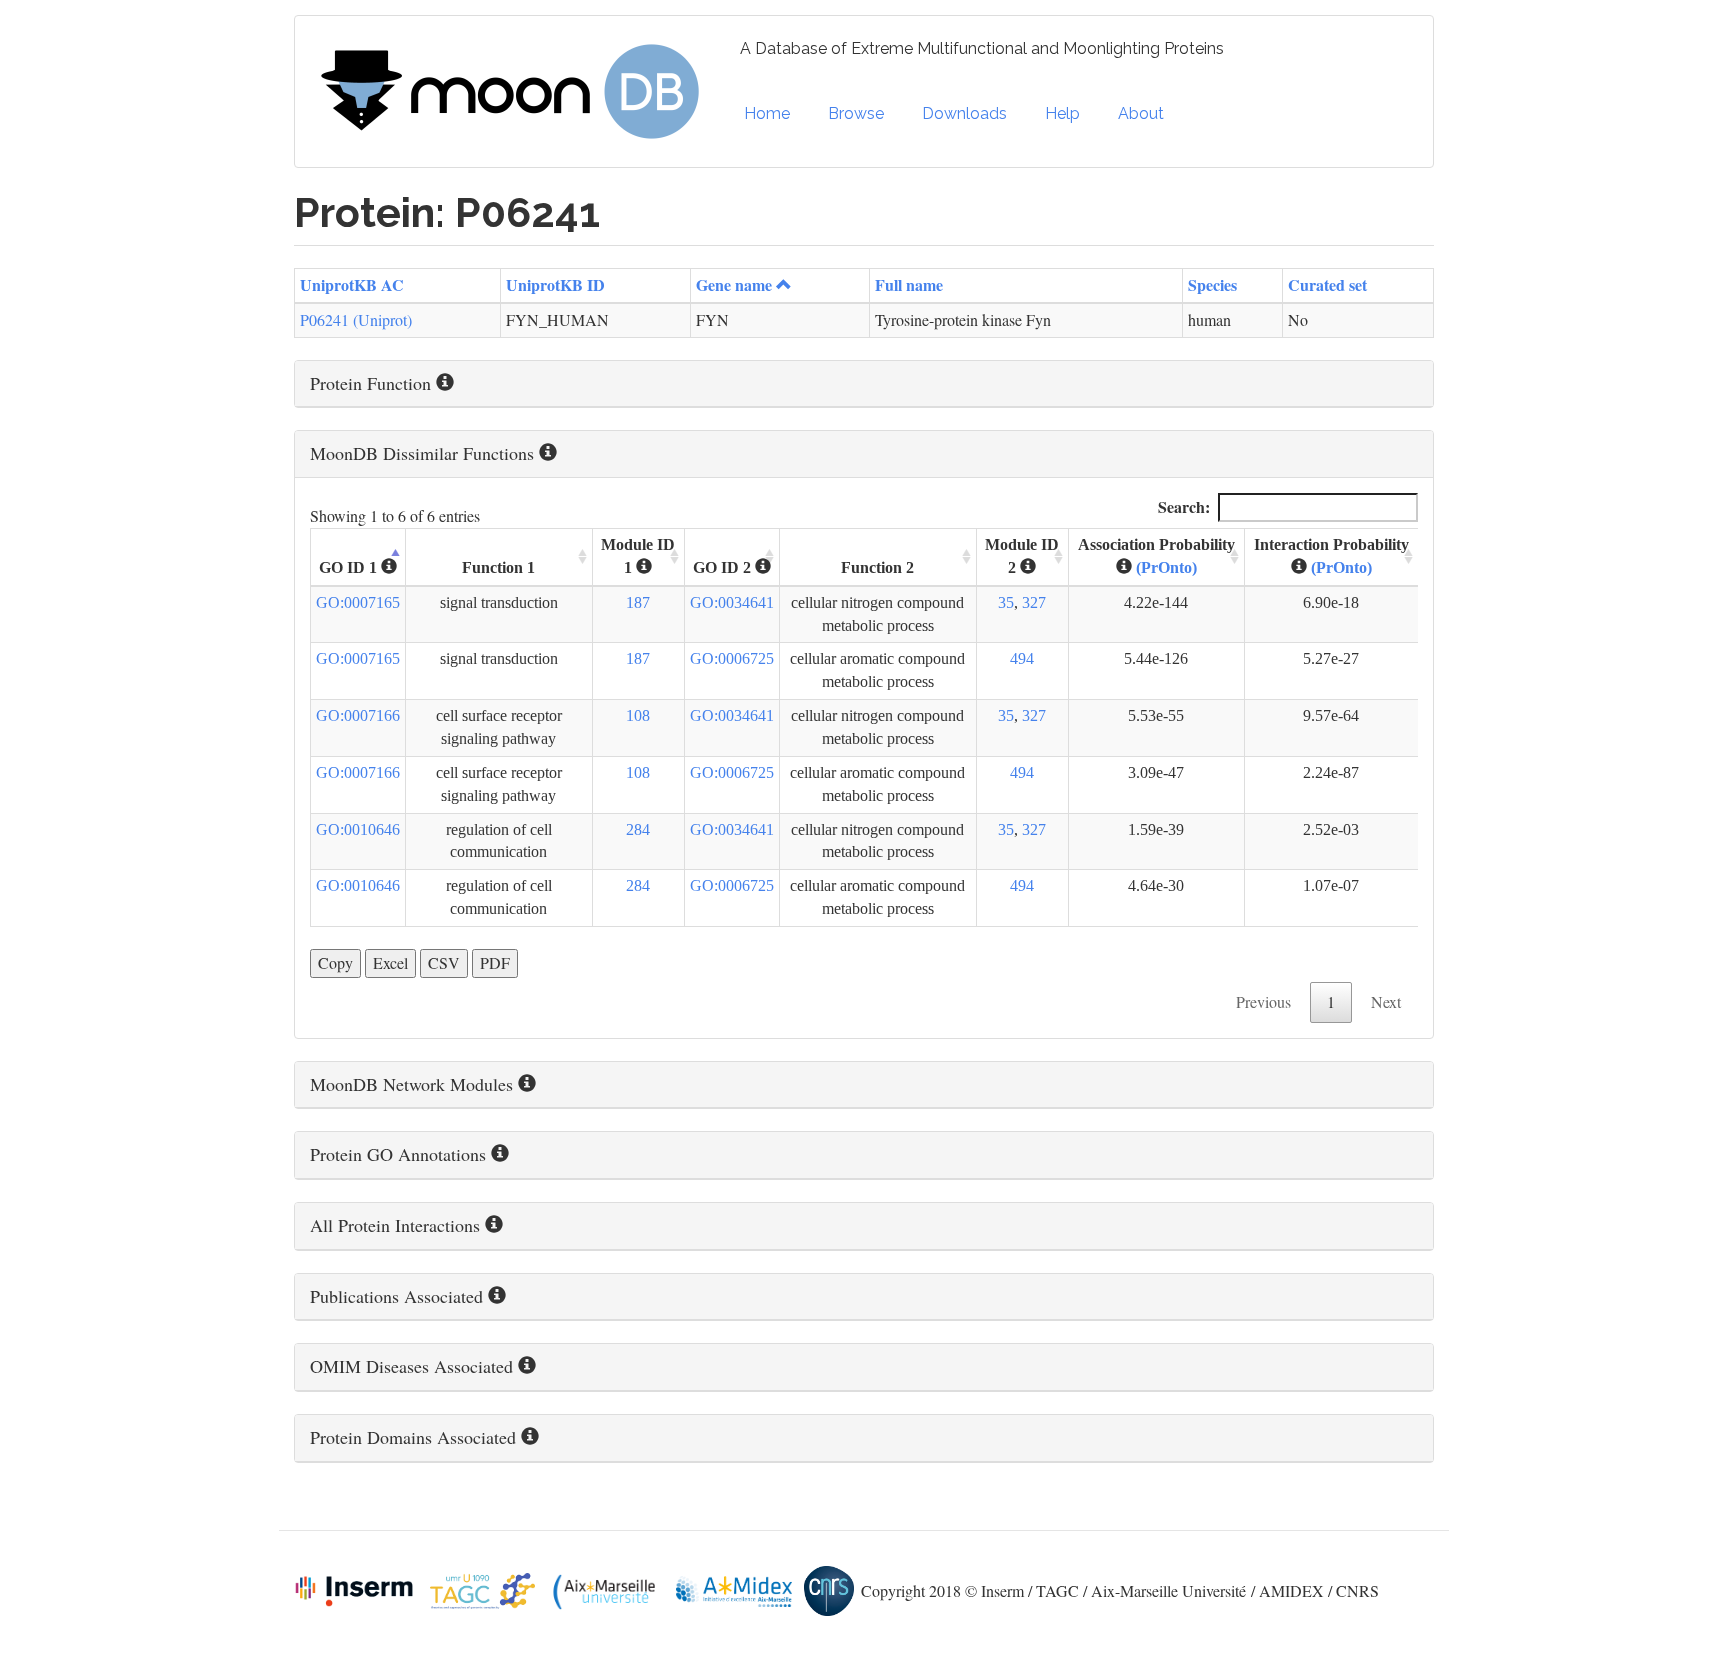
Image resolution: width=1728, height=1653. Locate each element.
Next (1386, 1001)
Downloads (964, 113)
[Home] (517, 92)
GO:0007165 (358, 602)
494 (1022, 658)
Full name (909, 284)
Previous (1263, 1001)
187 (638, 602)
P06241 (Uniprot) (356, 319)
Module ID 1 (638, 556)
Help (1062, 113)
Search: (1184, 506)
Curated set (1327, 284)
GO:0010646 (358, 829)
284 (638, 829)
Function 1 (498, 567)
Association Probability (1156, 556)
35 (1006, 602)
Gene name (734, 284)
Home (767, 113)
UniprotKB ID (555, 284)
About (1141, 113)
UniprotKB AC (352, 284)
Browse (856, 113)
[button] (864, 384)
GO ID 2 (724, 567)
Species (1212, 284)
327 (1034, 602)
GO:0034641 (732, 602)
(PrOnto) (1166, 567)
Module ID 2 (1022, 556)
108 (638, 715)
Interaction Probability (1331, 556)
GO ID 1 (350, 567)
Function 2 (877, 567)
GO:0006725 (732, 658)
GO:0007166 (358, 715)
